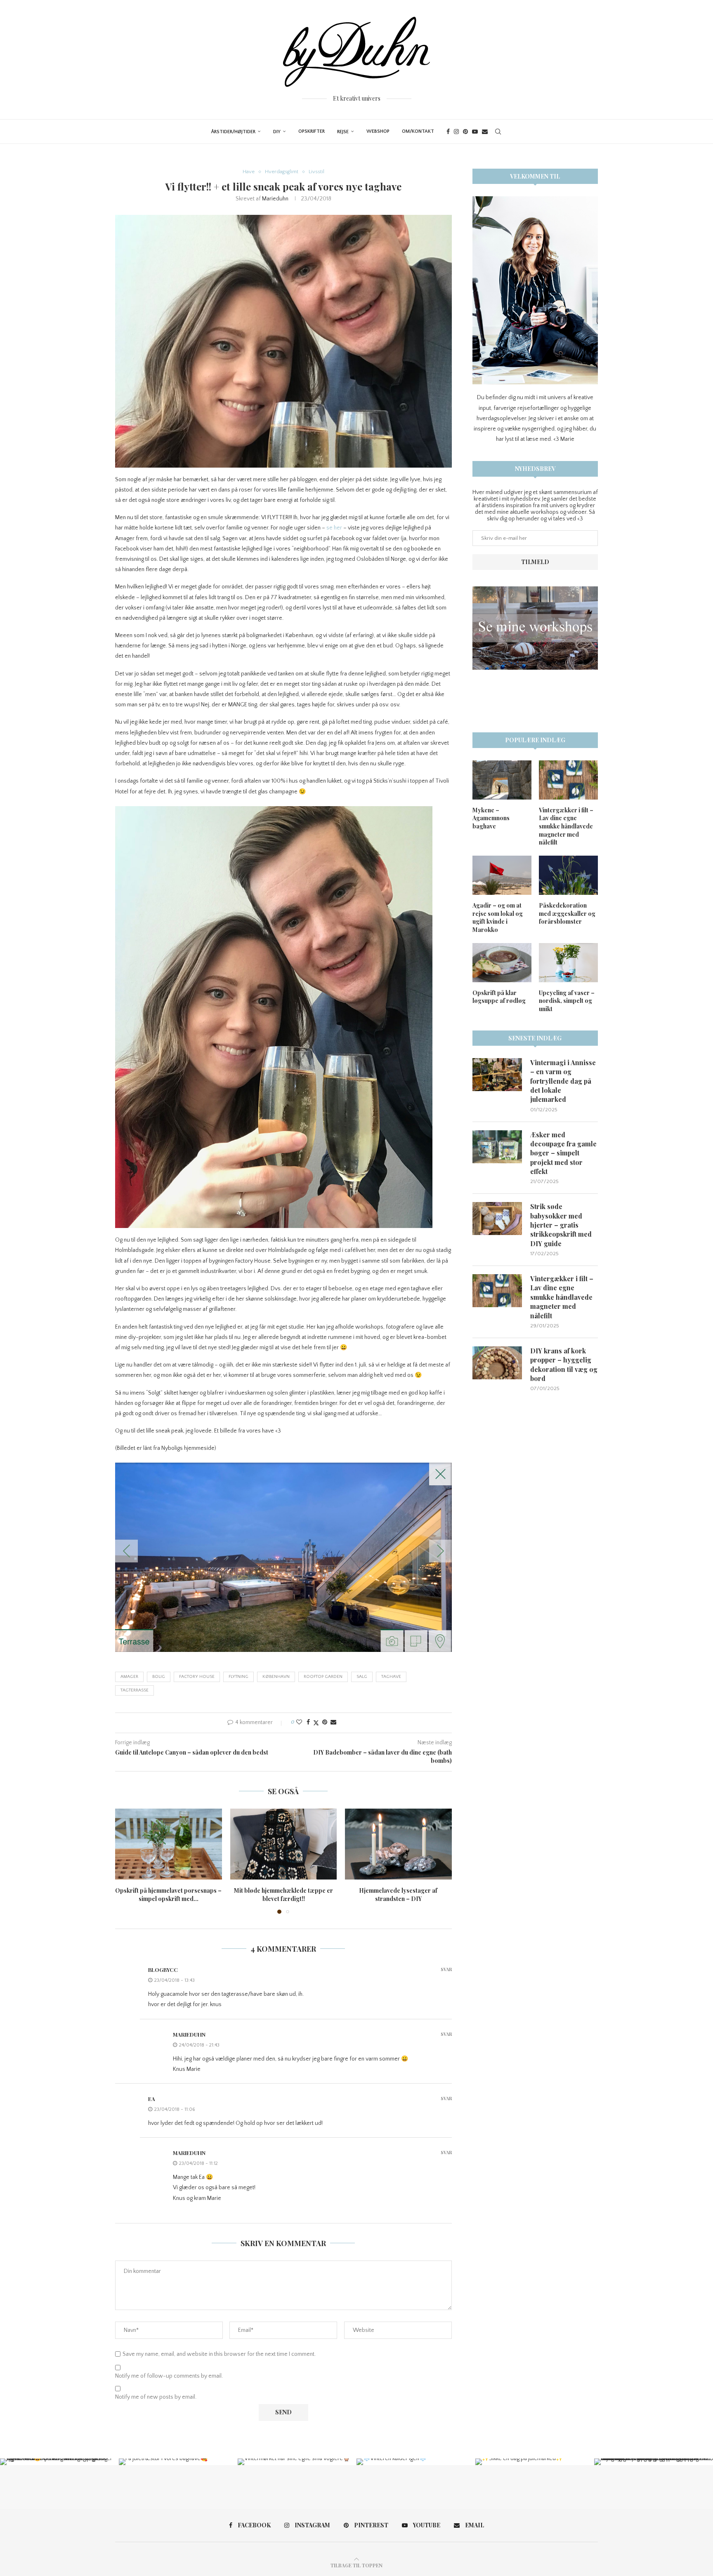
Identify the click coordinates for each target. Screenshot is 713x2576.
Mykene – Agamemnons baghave (491, 818)
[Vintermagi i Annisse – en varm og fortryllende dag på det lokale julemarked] (497, 1075)
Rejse (343, 132)
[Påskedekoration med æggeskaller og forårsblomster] (568, 875)
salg (362, 1677)
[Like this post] (299, 1722)
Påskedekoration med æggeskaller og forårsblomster (567, 913)
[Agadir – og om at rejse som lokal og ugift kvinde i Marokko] (502, 875)
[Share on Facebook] (308, 1722)
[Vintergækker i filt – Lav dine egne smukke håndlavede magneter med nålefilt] (568, 780)
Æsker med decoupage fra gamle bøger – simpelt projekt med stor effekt (563, 1153)
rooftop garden (323, 1677)
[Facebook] (448, 132)
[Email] (485, 132)
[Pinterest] (465, 132)
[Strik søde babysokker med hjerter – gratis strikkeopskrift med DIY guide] (497, 1219)
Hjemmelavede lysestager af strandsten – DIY (399, 1895)
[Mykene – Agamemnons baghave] (502, 780)
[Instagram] (456, 132)
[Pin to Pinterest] (325, 1722)
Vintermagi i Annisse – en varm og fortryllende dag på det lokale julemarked (563, 1081)
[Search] (498, 132)
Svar (446, 1969)
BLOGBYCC (163, 1970)
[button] (126, 1861)
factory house (197, 1677)
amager (129, 1677)
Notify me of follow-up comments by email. (169, 2376)
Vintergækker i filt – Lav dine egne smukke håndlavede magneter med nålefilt (566, 826)
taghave (391, 1677)
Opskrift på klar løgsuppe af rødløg (499, 997)
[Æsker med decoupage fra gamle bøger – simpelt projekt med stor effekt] (497, 1147)
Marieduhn (275, 199)
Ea (152, 2099)
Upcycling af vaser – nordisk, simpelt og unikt (567, 1001)
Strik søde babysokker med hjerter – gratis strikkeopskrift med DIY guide (561, 1225)
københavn (276, 1677)
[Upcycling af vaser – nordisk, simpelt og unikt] (568, 963)
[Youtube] (475, 132)
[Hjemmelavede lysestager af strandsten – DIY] (398, 1844)
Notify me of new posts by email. (156, 2397)
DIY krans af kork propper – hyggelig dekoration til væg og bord (564, 1364)
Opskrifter (312, 131)
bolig (159, 1677)
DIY (277, 132)
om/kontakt (418, 131)
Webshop (378, 131)
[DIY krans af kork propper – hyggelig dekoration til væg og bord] (497, 1363)
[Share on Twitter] (316, 1723)
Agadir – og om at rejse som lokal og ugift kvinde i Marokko (498, 917)
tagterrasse (135, 1690)
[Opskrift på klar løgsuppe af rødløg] (502, 963)
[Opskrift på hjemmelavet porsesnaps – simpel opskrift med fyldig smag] (169, 1844)
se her (334, 528)
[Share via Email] (333, 1722)
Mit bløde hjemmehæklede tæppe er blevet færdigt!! (283, 1895)
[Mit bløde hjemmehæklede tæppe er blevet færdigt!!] (284, 1844)
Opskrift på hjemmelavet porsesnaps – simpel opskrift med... (168, 1895)
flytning (238, 1677)
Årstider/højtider (233, 132)
